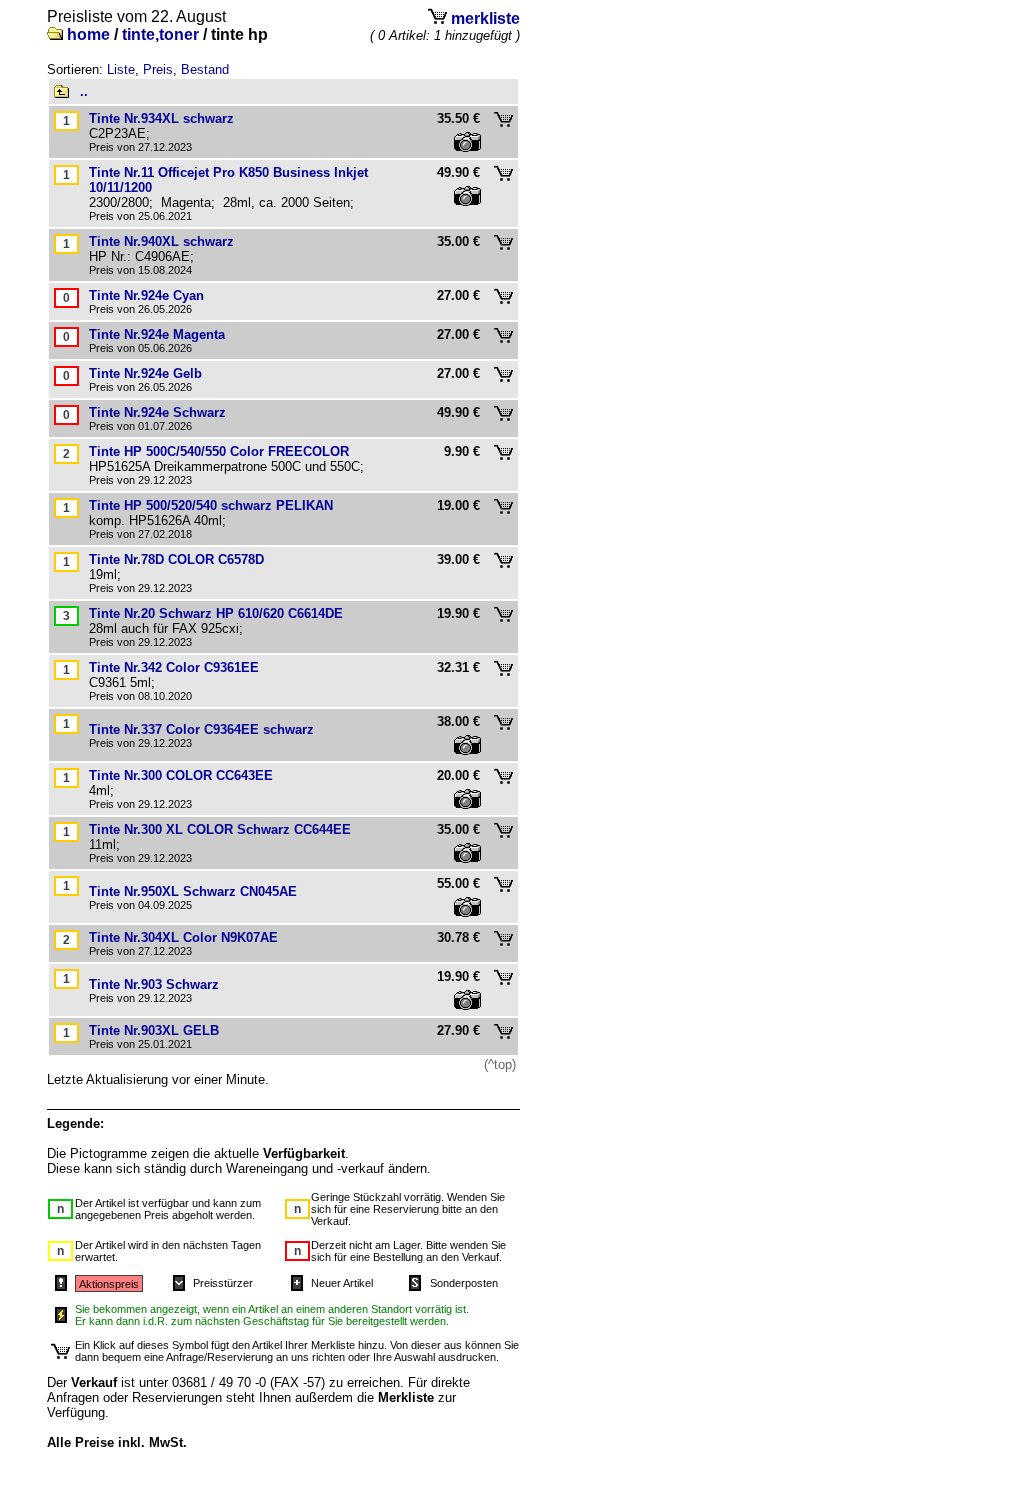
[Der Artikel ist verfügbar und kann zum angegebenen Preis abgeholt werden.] (66, 615)
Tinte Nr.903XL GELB (154, 1030)
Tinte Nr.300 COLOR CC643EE (181, 775)
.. (84, 91)
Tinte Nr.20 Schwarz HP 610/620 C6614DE (216, 613)
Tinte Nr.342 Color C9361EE (174, 667)
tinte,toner (160, 34)
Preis (158, 69)
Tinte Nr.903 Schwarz (154, 984)
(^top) (500, 1064)
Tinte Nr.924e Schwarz (157, 412)
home (88, 34)
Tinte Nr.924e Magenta (157, 334)
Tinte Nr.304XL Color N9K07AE (183, 937)
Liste (121, 69)
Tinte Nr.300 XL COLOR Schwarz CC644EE (220, 829)
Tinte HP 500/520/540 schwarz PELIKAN (211, 505)
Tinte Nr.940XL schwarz (161, 241)
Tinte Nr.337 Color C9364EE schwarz (201, 729)
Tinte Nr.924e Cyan (146, 295)
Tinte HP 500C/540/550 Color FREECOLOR (219, 451)
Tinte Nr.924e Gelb (145, 373)
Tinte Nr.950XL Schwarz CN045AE (193, 891)
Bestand (205, 69)
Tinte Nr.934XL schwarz (161, 118)
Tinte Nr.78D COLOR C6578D (176, 559)
